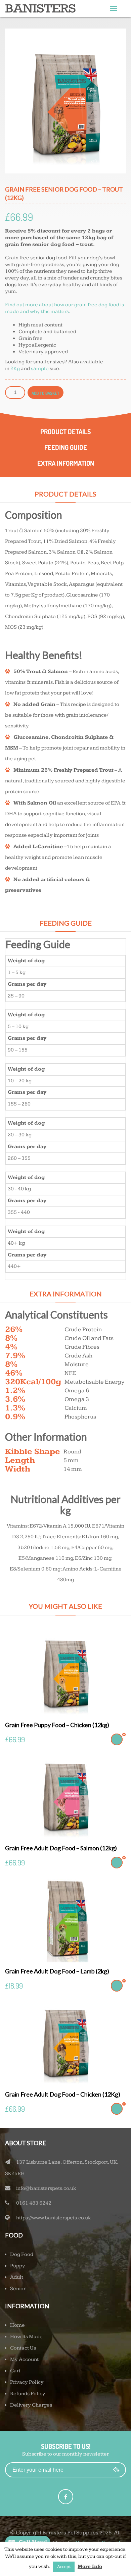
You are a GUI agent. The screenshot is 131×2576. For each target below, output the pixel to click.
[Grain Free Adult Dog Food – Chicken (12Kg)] (65, 2041)
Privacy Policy (27, 2382)
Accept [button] (64, 2567)
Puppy (18, 2266)
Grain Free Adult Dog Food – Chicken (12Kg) (63, 2094)
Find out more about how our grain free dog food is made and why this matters (64, 308)
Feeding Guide (66, 447)
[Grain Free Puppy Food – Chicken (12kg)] (65, 1672)
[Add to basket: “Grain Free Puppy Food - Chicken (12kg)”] (117, 1739)
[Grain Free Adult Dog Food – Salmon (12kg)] (65, 1795)
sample (40, 369)
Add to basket (46, 393)
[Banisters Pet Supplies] (40, 9)
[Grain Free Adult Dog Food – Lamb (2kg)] (65, 1918)
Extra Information (66, 463)
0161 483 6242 (34, 2203)
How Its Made (26, 2337)
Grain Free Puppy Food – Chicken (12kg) (57, 1725)
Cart (15, 2371)
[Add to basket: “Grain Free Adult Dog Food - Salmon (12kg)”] (117, 1863)
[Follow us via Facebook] (66, 2497)
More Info (90, 2566)
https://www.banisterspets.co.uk (54, 2218)
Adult (17, 2277)
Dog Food (22, 2254)
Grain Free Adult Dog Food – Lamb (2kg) (57, 1971)
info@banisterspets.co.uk (46, 2188)
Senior (18, 2289)
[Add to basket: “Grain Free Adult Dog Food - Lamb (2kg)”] (117, 1986)
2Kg (15, 369)
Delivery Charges (31, 2405)
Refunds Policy (28, 2394)
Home (17, 2325)
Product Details (65, 431)
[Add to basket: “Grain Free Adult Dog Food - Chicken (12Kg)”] (117, 2109)
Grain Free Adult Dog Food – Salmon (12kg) (61, 1848)
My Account (24, 2359)
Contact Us (23, 2348)
